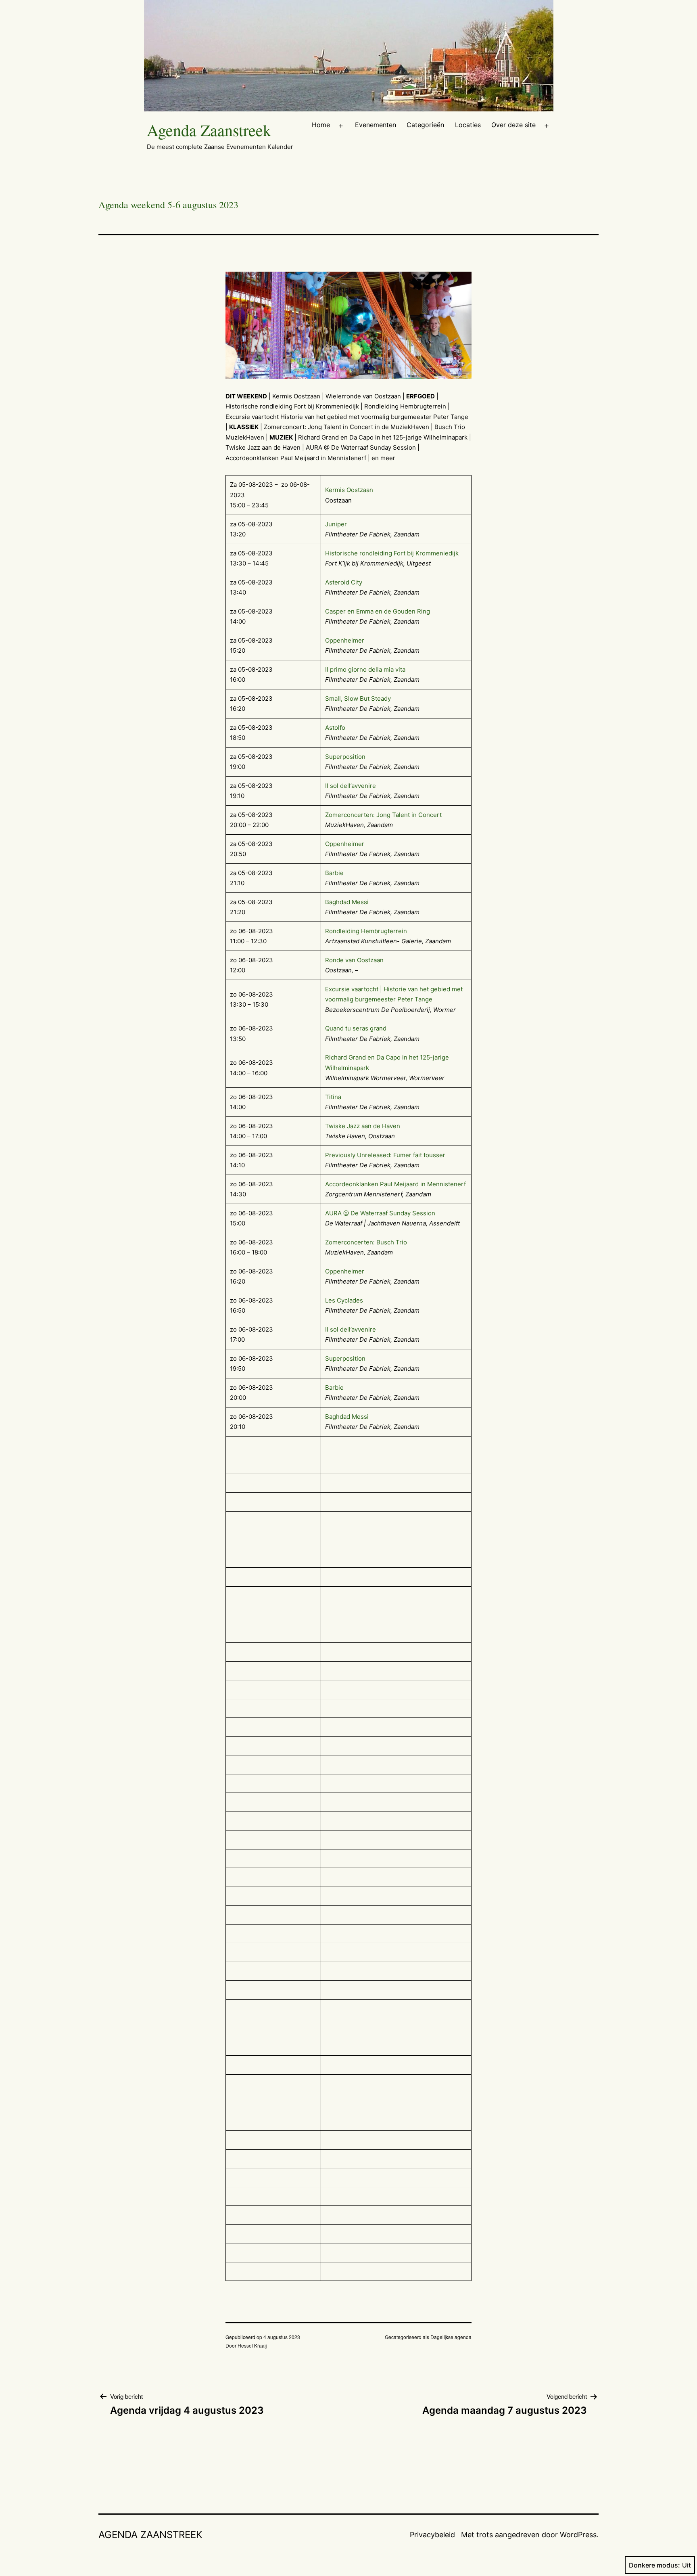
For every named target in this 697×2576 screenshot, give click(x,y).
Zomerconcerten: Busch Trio (366, 1242)
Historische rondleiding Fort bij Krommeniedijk (392, 553)
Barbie (334, 873)
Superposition (345, 757)
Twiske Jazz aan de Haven (363, 1126)
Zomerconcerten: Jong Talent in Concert (383, 815)
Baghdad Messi (347, 902)
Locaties (468, 125)
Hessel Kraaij (252, 2345)
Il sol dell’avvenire (351, 786)
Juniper (336, 524)
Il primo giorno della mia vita (365, 669)
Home (321, 125)
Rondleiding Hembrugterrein (366, 931)
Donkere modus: (654, 2565)
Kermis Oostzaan (349, 490)
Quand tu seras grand (356, 1028)
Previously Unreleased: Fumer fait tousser (385, 1155)
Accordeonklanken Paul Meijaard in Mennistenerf (395, 1184)
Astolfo (335, 728)
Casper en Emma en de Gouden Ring (378, 611)
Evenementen (376, 125)
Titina (333, 1097)
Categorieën (425, 125)
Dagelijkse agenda (451, 2337)
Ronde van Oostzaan (354, 960)
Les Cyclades (344, 1300)
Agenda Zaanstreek (209, 130)
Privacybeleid (432, 2535)
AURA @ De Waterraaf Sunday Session (380, 1213)
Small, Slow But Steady (358, 698)
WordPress (578, 2535)
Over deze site (513, 125)
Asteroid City (344, 582)
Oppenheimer (345, 640)
